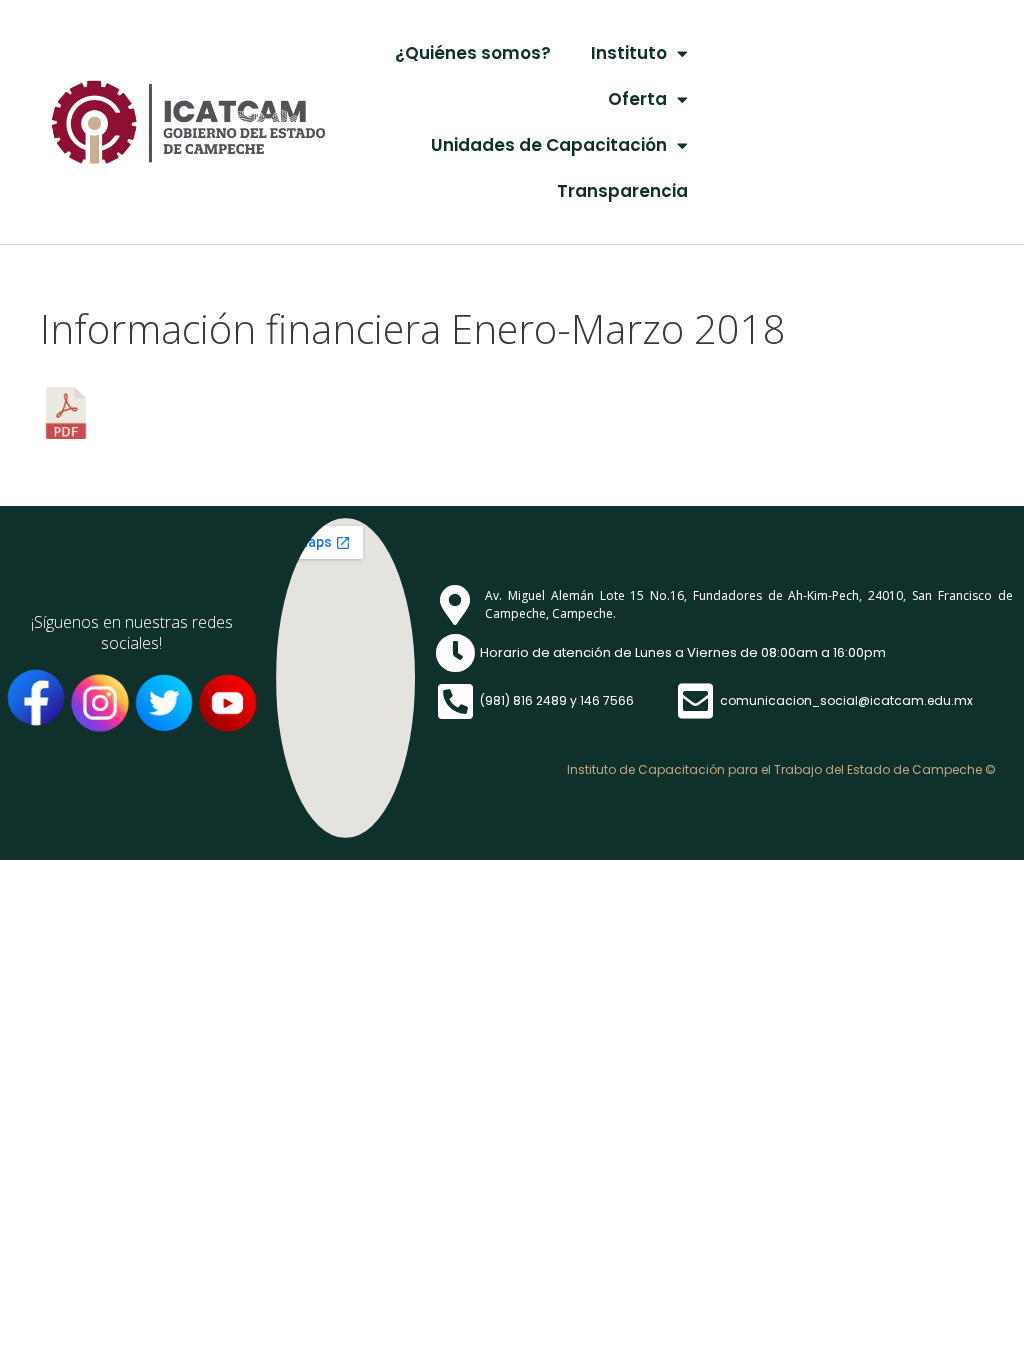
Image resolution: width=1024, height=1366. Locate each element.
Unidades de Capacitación (549, 145)
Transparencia (622, 191)
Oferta (637, 99)
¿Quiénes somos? (473, 53)
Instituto (629, 53)
